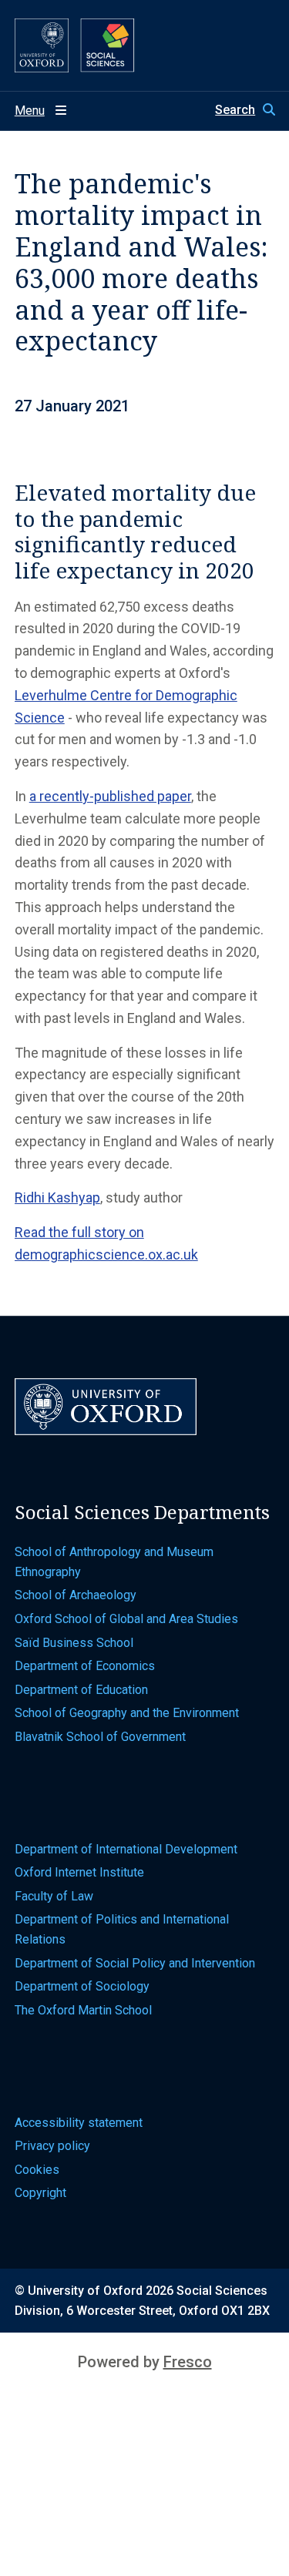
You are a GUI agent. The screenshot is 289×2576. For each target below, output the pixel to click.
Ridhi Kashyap (57, 1197)
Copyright (40, 2193)
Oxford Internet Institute (79, 1872)
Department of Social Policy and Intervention (135, 1963)
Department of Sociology (82, 1986)
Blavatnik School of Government (100, 1737)
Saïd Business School (74, 1643)
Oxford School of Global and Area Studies (126, 1619)
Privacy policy (52, 2146)
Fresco (188, 2362)
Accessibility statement (79, 2123)
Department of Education (81, 1690)
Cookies (37, 2170)
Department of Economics (85, 1666)
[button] (245, 110)
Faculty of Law (54, 1896)
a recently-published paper (110, 796)
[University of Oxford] (42, 45)
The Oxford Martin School (83, 2010)
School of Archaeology (76, 1595)
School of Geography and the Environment (127, 1713)
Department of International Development (126, 1849)
